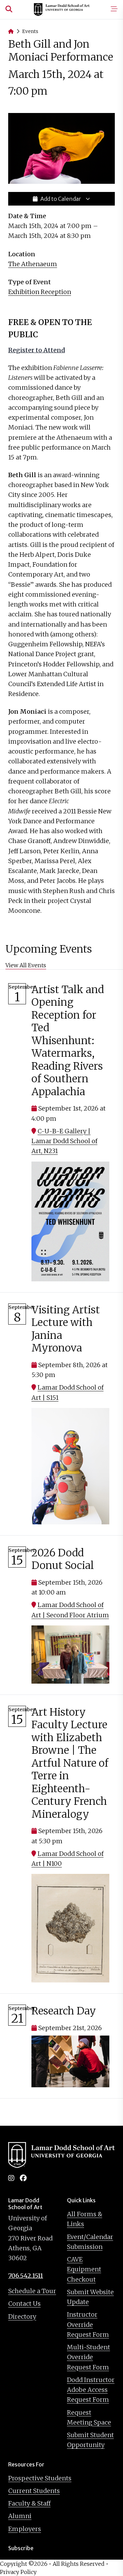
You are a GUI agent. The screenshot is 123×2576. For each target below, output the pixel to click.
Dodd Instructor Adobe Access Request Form (91, 2390)
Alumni (20, 2516)
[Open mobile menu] (114, 10)
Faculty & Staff (29, 2503)
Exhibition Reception (40, 292)
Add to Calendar (61, 199)
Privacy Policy (18, 2572)
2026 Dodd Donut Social (63, 1559)
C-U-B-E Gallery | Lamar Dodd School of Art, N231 (64, 1141)
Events (30, 31)
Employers (25, 2529)
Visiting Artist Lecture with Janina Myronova (66, 1329)
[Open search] (9, 10)
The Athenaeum (33, 264)
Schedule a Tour (32, 2291)
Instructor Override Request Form (88, 2324)
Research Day (64, 2011)
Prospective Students (40, 2478)
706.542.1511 (26, 2276)
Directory (22, 2316)
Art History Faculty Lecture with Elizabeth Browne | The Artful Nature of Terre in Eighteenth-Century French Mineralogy (70, 1763)
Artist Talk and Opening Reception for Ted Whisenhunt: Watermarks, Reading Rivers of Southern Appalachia (68, 1040)
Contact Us (24, 2304)
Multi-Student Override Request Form (88, 2357)
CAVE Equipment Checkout (84, 2269)
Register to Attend (37, 350)
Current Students (34, 2491)
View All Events (26, 965)
